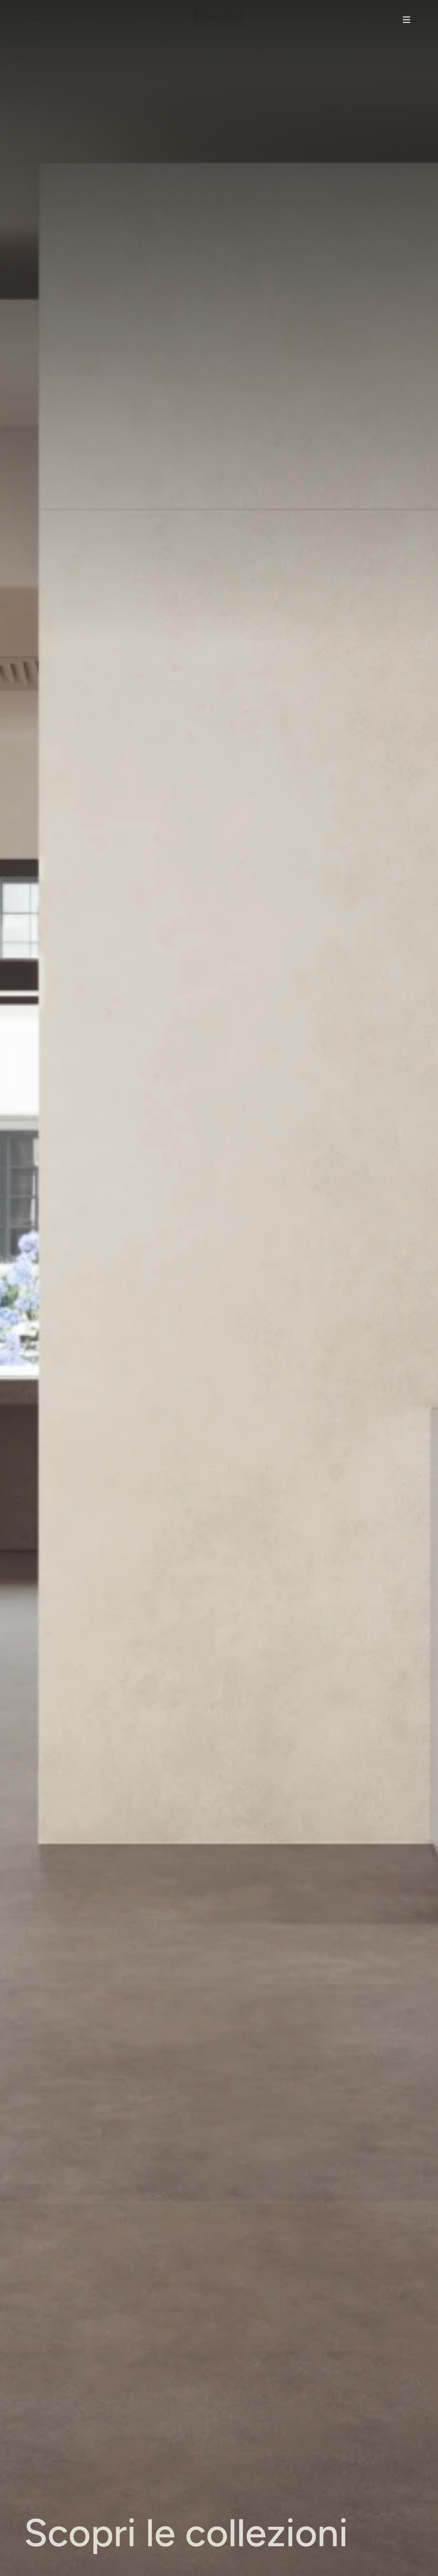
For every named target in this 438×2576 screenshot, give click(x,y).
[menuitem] (35, 20)
